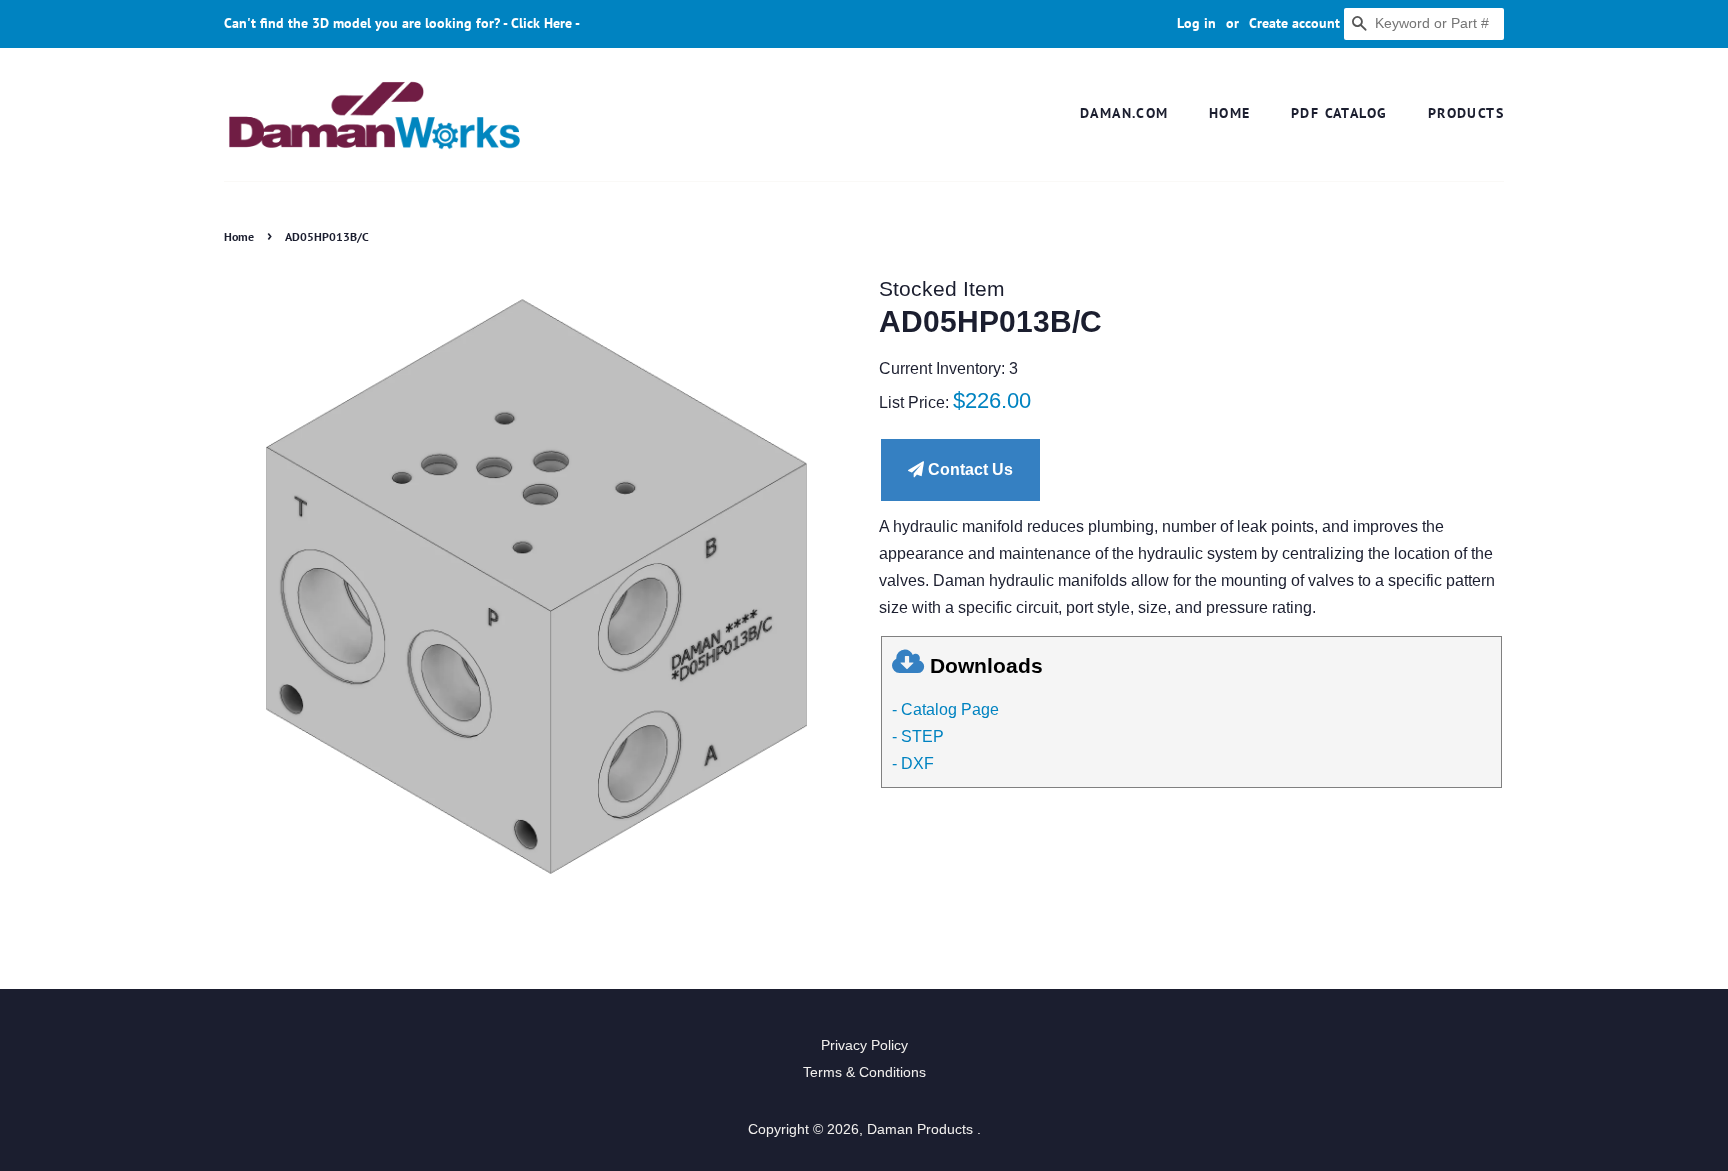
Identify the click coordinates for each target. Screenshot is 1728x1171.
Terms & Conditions (864, 1072)
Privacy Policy (864, 1045)
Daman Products (922, 1129)
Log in (1196, 23)
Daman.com (1124, 113)
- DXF (913, 763)
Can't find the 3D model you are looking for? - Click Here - (402, 23)
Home (1230, 113)
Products (1466, 113)
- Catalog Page (945, 709)
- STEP (918, 736)
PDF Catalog (1339, 113)
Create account (1294, 23)
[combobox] (1424, 24)
